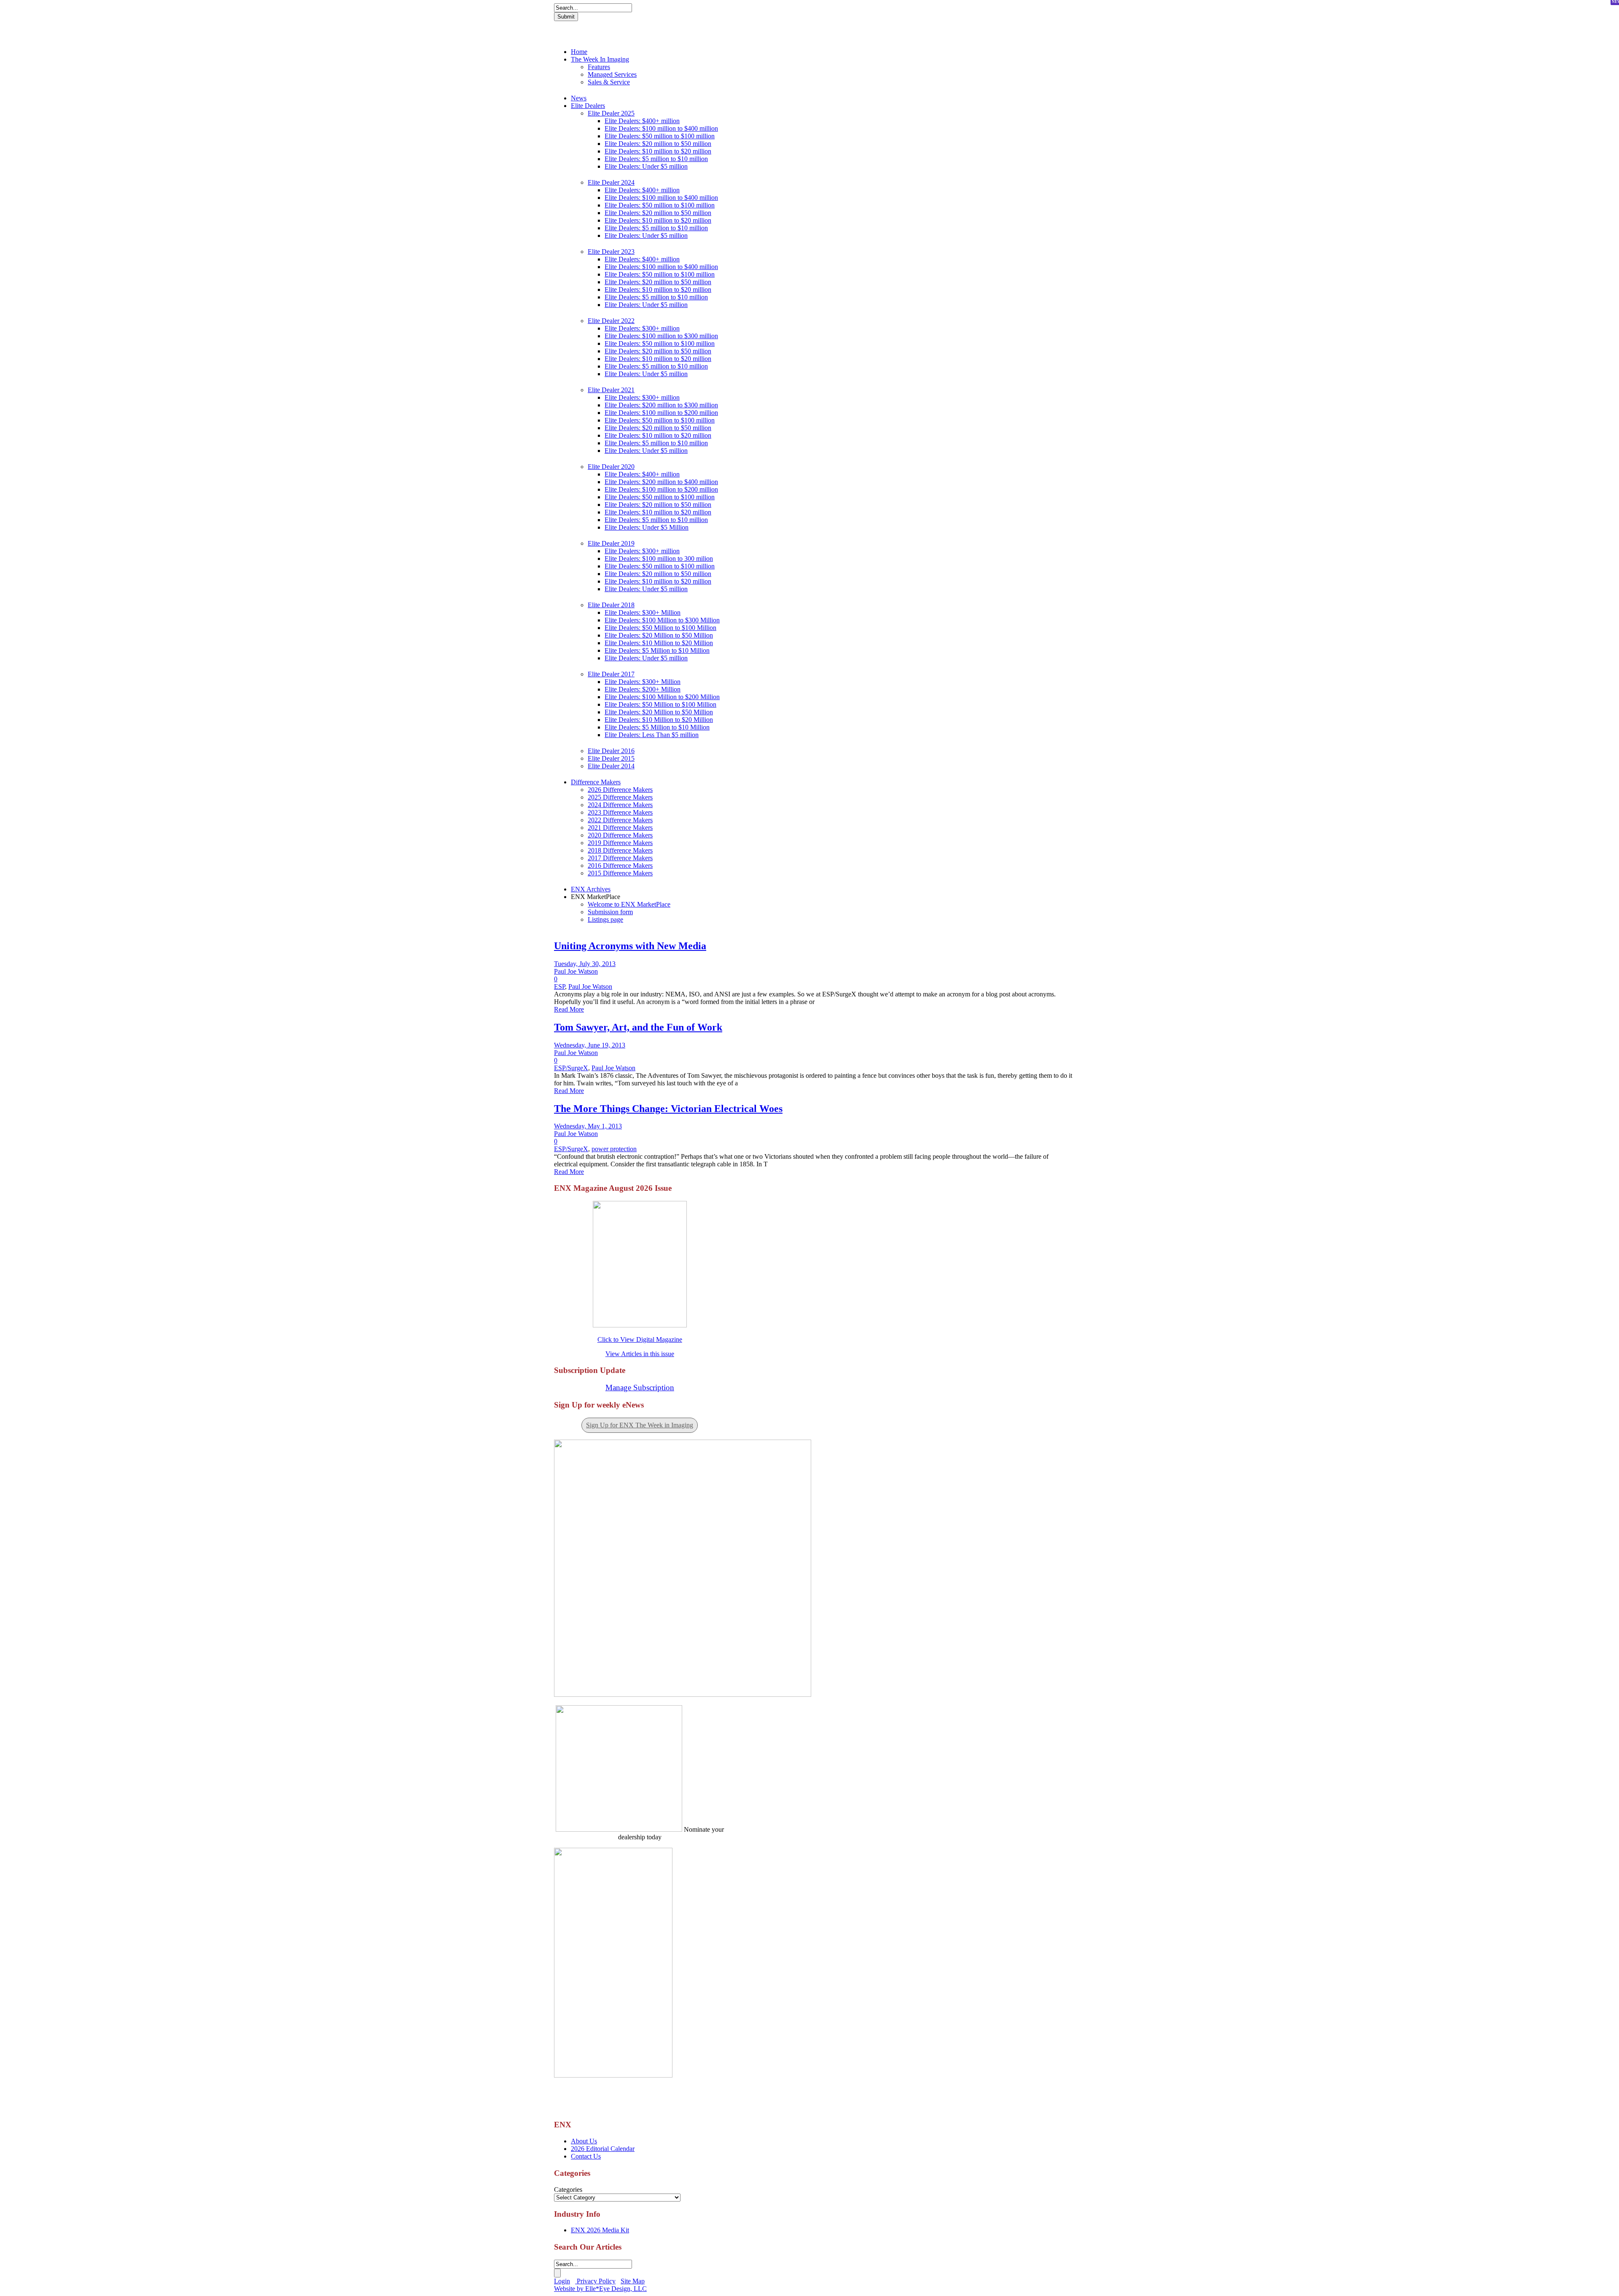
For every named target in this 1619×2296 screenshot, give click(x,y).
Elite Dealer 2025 (611, 113)
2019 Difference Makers (620, 843)
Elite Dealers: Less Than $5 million (652, 735)
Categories (568, 2190)
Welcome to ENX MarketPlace (629, 904)
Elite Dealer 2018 (611, 605)
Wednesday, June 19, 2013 (590, 1045)
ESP (559, 986)
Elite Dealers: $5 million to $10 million (656, 159)
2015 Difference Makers (620, 873)
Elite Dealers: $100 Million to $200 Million (662, 697)
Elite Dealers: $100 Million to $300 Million (662, 620)
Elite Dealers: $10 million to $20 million (658, 151)
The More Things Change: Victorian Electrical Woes (668, 1109)
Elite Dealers (588, 106)
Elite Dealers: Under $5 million (646, 166)
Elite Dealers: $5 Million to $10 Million (657, 650)
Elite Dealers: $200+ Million (643, 689)
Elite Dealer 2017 (611, 674)
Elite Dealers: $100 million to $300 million (661, 336)
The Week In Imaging (600, 59)
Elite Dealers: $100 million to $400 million (661, 128)
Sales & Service (609, 82)
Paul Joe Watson (576, 971)
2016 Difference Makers (620, 865)
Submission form (610, 912)
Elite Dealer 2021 (611, 390)
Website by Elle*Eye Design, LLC (600, 2289)
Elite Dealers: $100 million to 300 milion (659, 559)
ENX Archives (591, 889)
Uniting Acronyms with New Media (630, 946)
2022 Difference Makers (620, 820)
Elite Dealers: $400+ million (642, 121)
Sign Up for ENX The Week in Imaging (640, 1425)
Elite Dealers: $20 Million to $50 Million (659, 635)
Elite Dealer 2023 (611, 252)
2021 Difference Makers (620, 828)
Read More (569, 1009)
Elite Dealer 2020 (611, 467)
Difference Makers (596, 782)
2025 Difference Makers (620, 797)
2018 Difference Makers (620, 850)
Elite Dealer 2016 (611, 751)
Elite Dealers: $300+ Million (643, 612)
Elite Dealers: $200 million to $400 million (661, 482)
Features (599, 67)
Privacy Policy (595, 2281)
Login (562, 2281)
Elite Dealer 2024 (611, 182)
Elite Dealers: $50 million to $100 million (660, 136)
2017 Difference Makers (620, 858)
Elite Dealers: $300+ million (642, 328)
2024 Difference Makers (620, 805)
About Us (584, 2141)
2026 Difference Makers (620, 790)
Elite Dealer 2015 (611, 758)
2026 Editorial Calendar (603, 2149)
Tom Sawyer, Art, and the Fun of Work (638, 1027)
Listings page (605, 919)
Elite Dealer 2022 (611, 321)
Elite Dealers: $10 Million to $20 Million (659, 643)
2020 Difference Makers (620, 835)
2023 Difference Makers (620, 812)
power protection (614, 1149)
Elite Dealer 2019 (611, 543)
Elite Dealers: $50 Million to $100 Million (660, 628)
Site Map (633, 2281)
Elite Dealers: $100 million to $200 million (661, 413)
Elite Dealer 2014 (611, 766)
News (579, 98)
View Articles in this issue (640, 1354)
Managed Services (612, 74)
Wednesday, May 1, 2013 (588, 1126)
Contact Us (586, 2156)
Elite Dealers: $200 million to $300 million (661, 405)
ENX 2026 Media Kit (600, 2230)
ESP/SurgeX (571, 1068)
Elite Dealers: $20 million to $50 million (658, 144)
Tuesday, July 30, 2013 (585, 964)
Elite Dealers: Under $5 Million (647, 527)
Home (579, 52)
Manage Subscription (640, 1388)
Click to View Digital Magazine (640, 1339)
